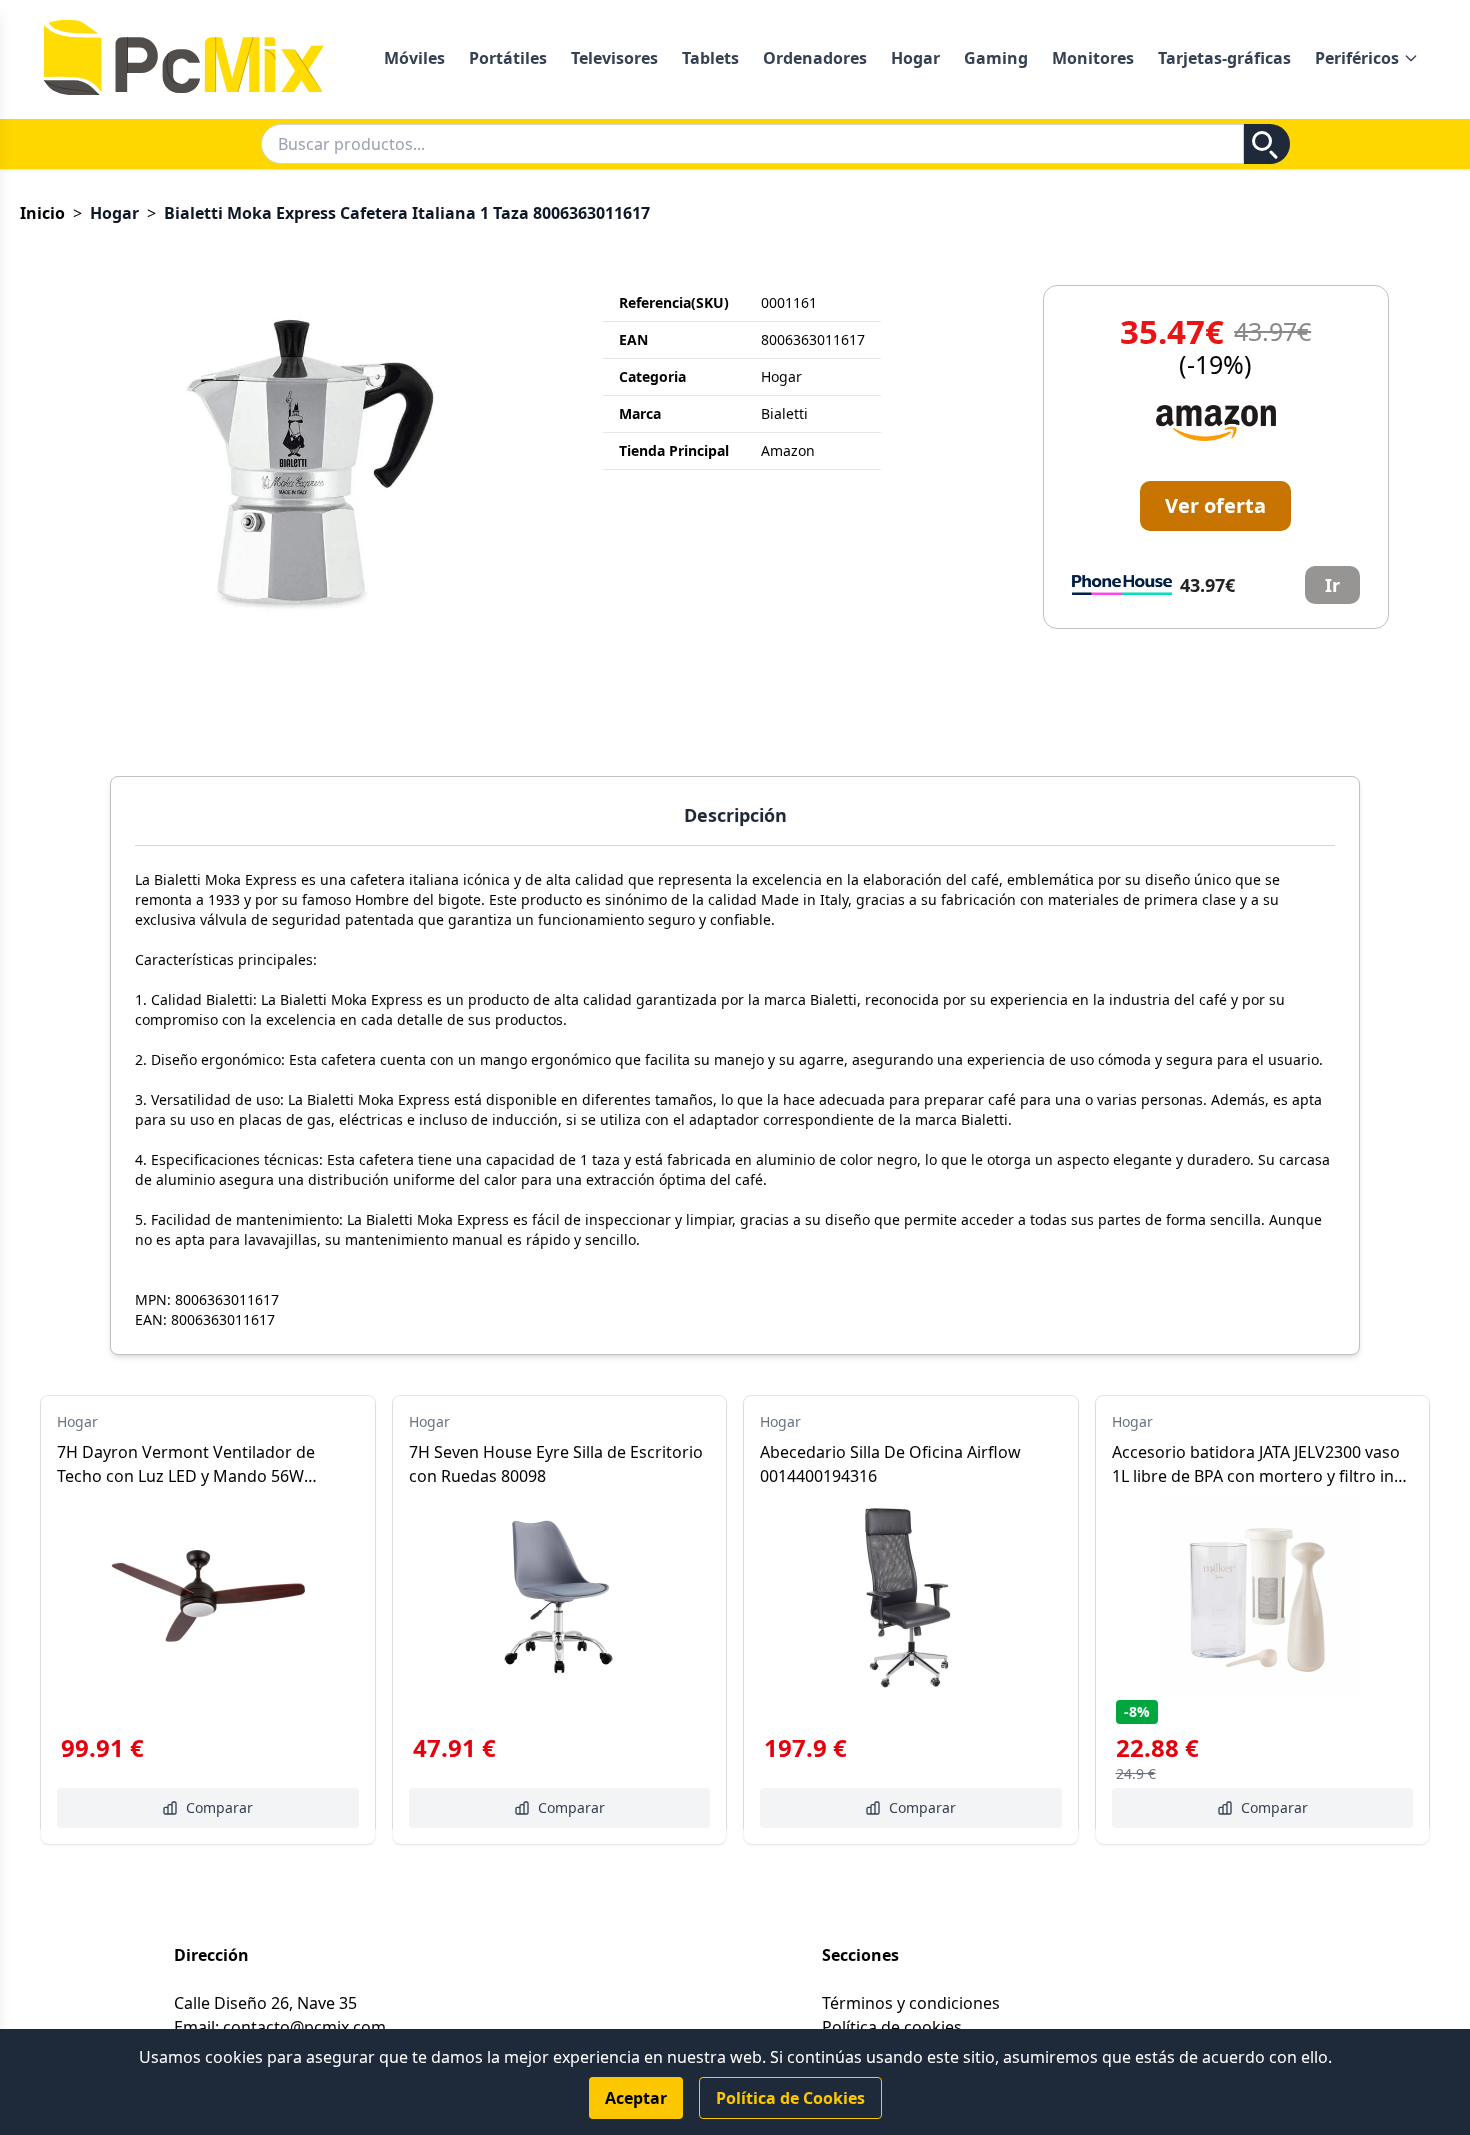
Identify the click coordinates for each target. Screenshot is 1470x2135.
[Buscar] (1267, 144)
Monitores (1093, 58)
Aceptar (636, 2098)
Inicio (42, 213)
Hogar (915, 58)
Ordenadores (815, 58)
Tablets (710, 58)
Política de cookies (892, 2027)
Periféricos (1357, 58)
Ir (1332, 585)
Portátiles (508, 58)
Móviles (414, 58)
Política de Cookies (790, 2098)
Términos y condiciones (911, 2003)
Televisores (614, 58)
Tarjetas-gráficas (1224, 58)
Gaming (996, 58)
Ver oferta (1215, 505)
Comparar (219, 1807)
